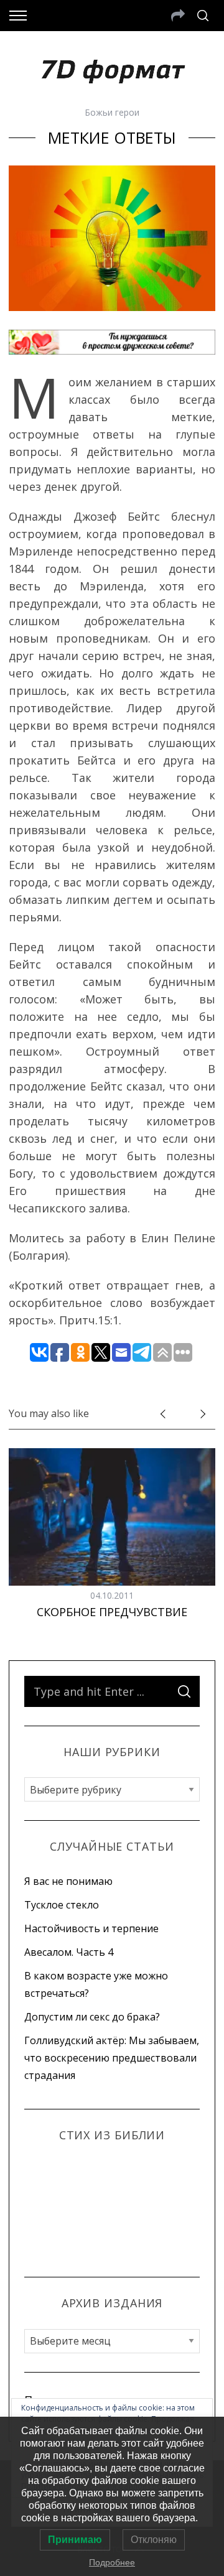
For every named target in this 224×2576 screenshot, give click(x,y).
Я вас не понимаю (68, 1881)
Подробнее (112, 2562)
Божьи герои (112, 112)
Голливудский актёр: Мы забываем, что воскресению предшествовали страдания (112, 2058)
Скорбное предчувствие (112, 1612)
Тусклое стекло (62, 1905)
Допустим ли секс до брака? (92, 2017)
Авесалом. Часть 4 (69, 1952)
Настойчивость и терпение (91, 1928)
